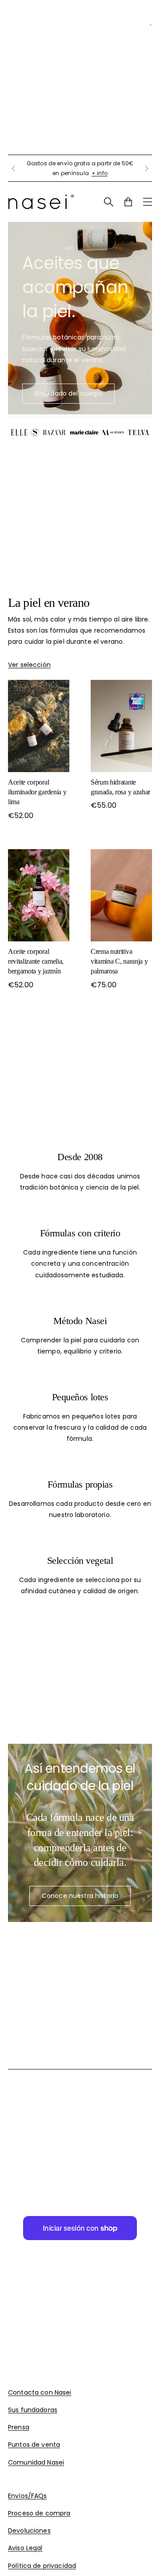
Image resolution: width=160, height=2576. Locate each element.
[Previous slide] (13, 168)
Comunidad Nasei (36, 2462)
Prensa (19, 2427)
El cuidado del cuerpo (69, 393)
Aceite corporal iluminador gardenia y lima (37, 792)
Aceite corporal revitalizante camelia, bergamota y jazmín (36, 961)
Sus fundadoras (33, 2410)
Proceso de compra (39, 2513)
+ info (100, 173)
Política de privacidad (42, 2566)
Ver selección (29, 665)
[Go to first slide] (147, 168)
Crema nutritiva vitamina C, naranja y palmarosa (119, 961)
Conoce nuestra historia (80, 1896)
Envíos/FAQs (28, 2496)
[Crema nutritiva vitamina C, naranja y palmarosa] (121, 895)
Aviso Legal (25, 2548)
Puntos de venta (34, 2445)
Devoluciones (29, 2531)
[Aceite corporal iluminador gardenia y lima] (39, 726)
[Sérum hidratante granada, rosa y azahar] (121, 726)
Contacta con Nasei (40, 2392)
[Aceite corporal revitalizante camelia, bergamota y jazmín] (39, 895)
